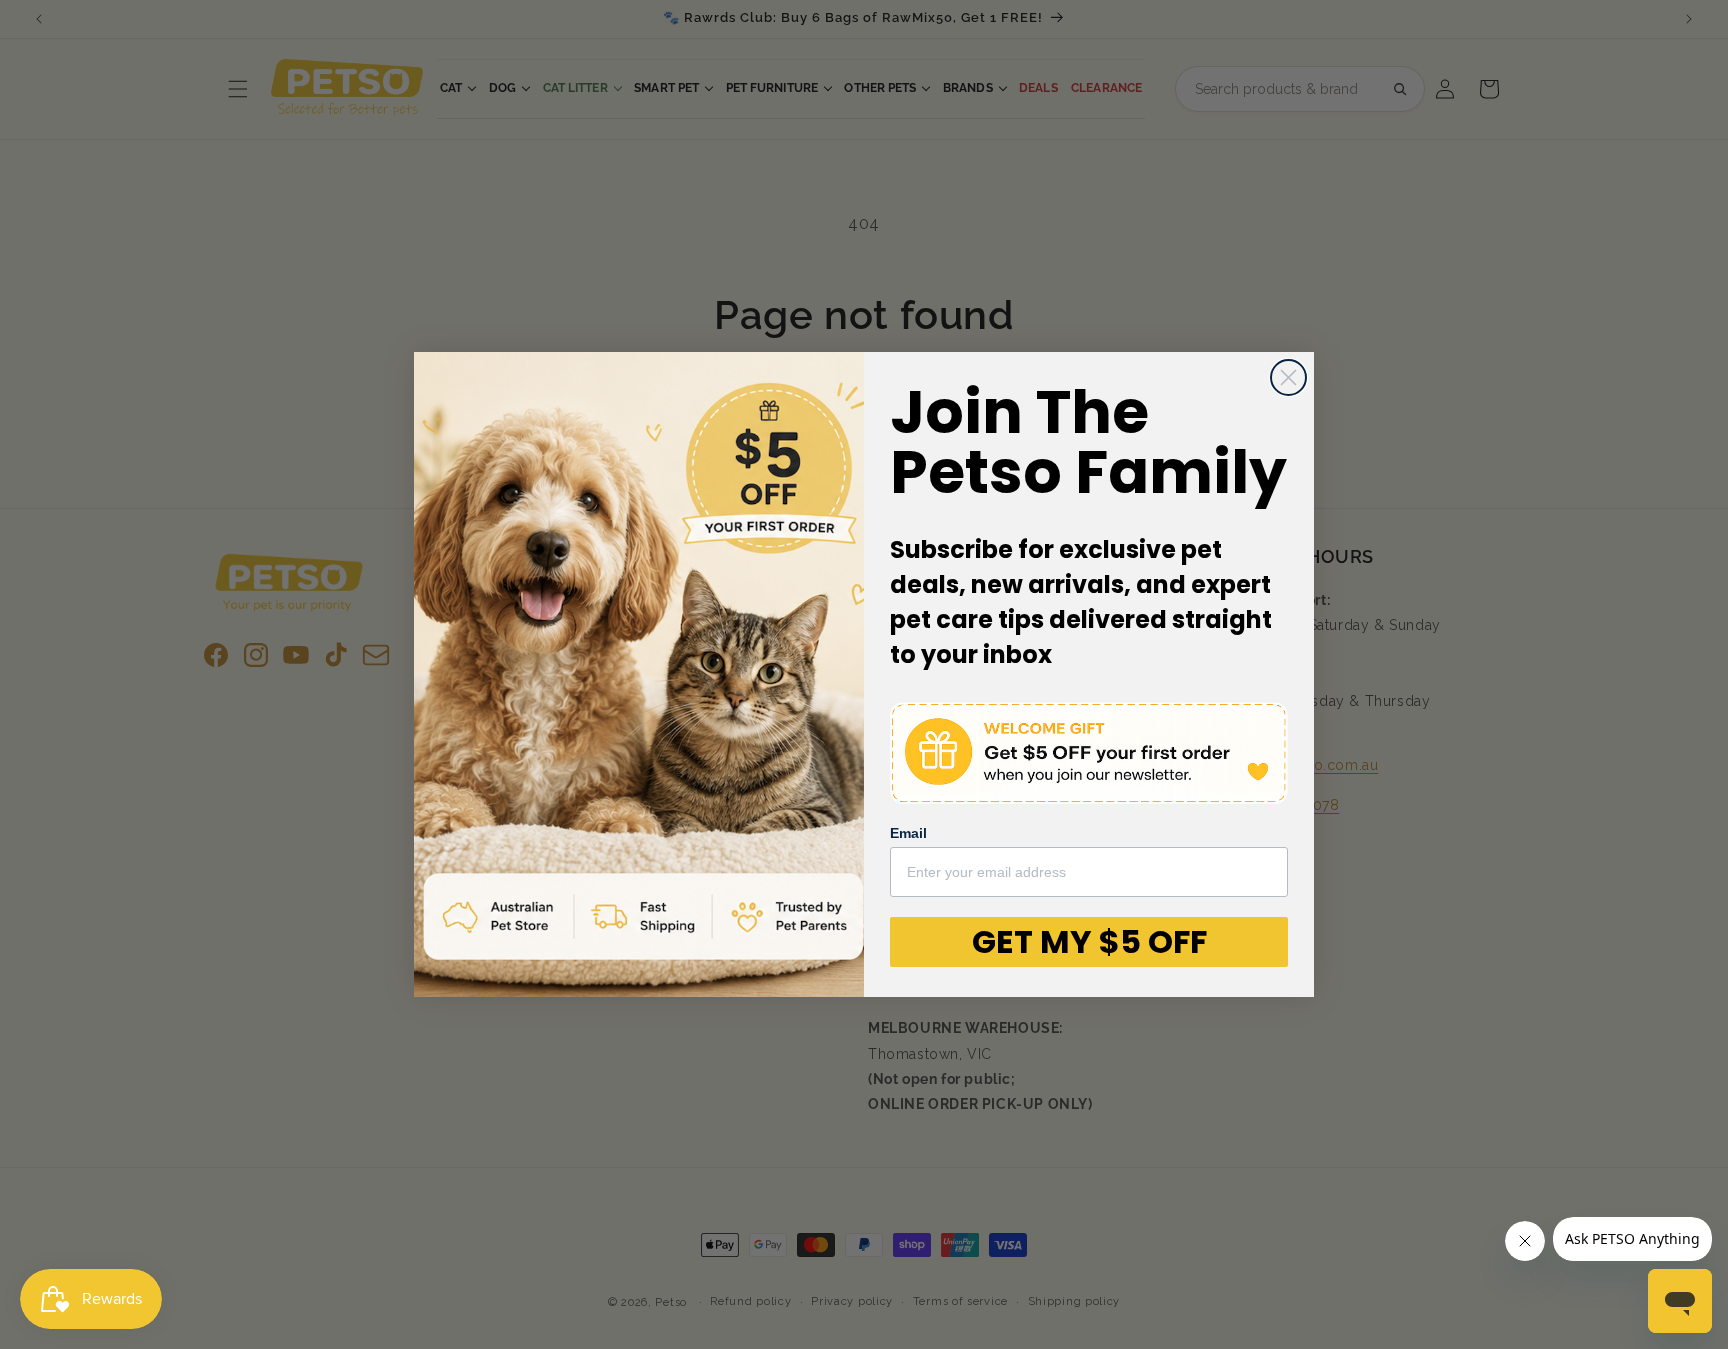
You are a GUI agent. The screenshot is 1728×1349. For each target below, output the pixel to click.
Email (908, 833)
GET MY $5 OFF (1089, 941)
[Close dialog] (1288, 377)
